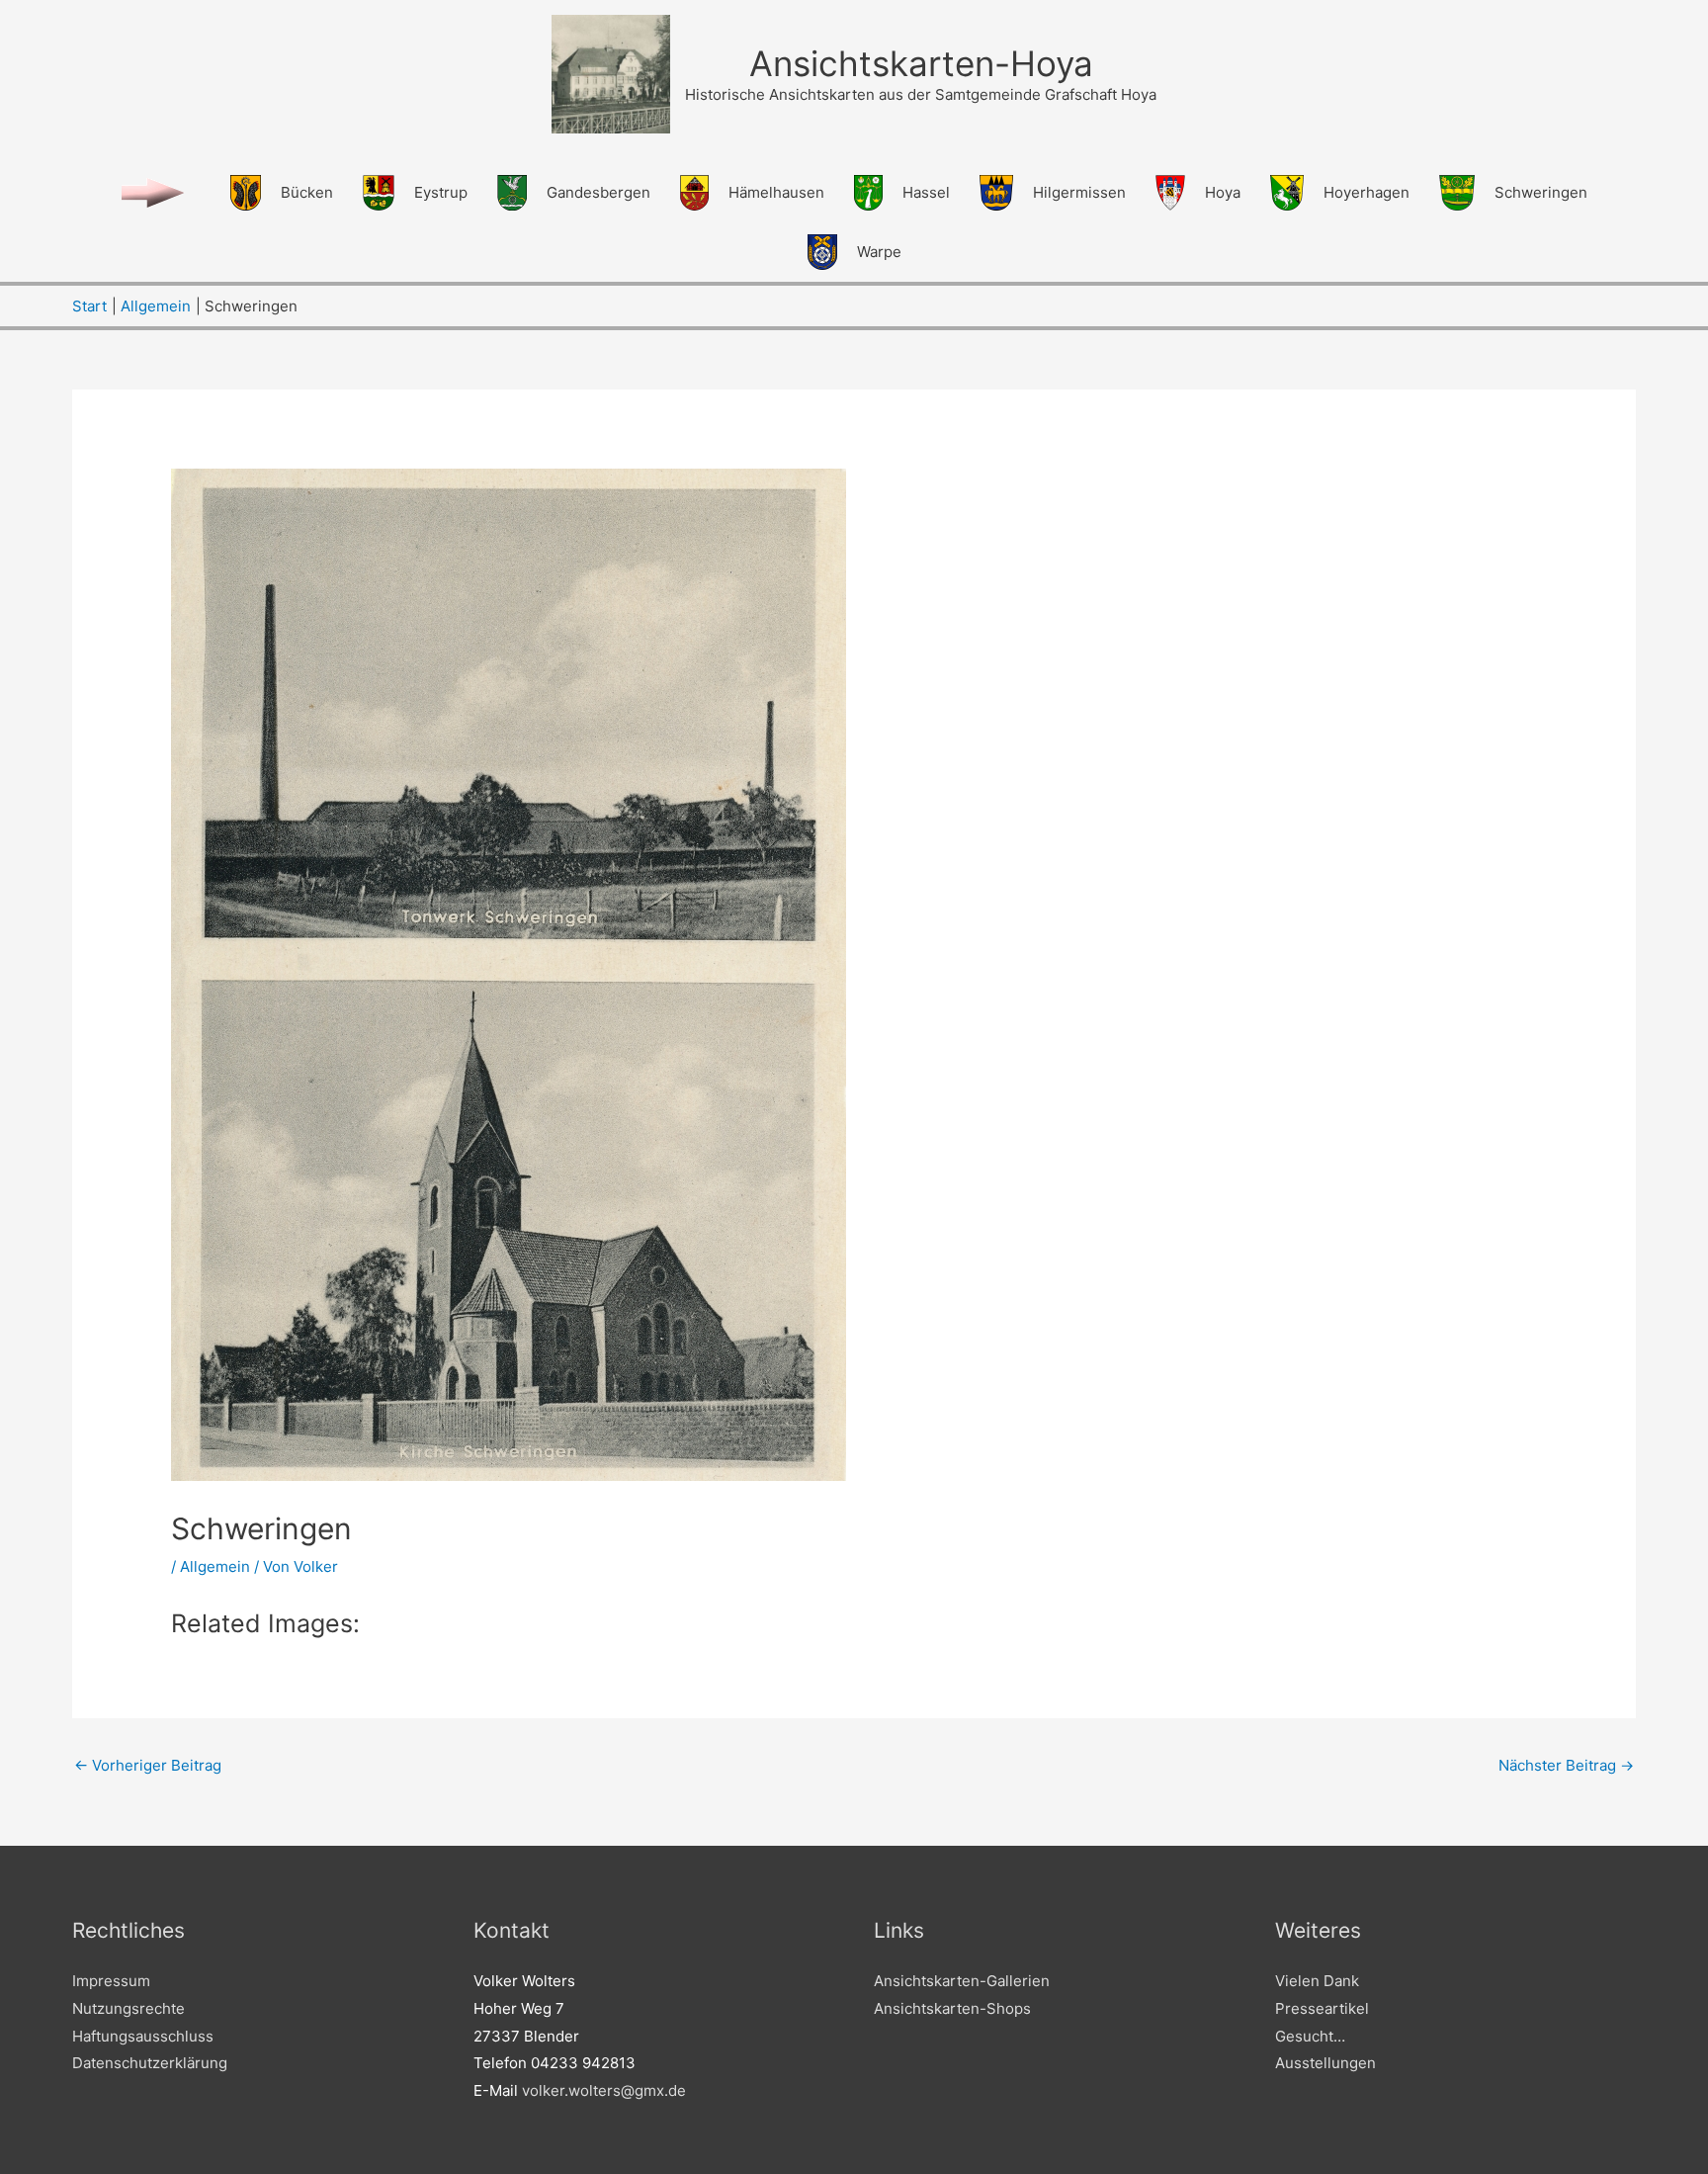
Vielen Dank (1317, 1981)
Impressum (111, 1981)
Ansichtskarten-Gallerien (962, 1981)
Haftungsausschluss (143, 2036)
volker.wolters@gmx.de (604, 2090)
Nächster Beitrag (1566, 1765)
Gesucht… (1310, 2036)
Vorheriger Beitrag (148, 1765)
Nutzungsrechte (128, 2008)
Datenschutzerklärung (150, 2063)
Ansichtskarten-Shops (952, 2008)
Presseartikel (1322, 2008)
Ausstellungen (1325, 2063)
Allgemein (215, 1566)
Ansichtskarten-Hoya (921, 63)
